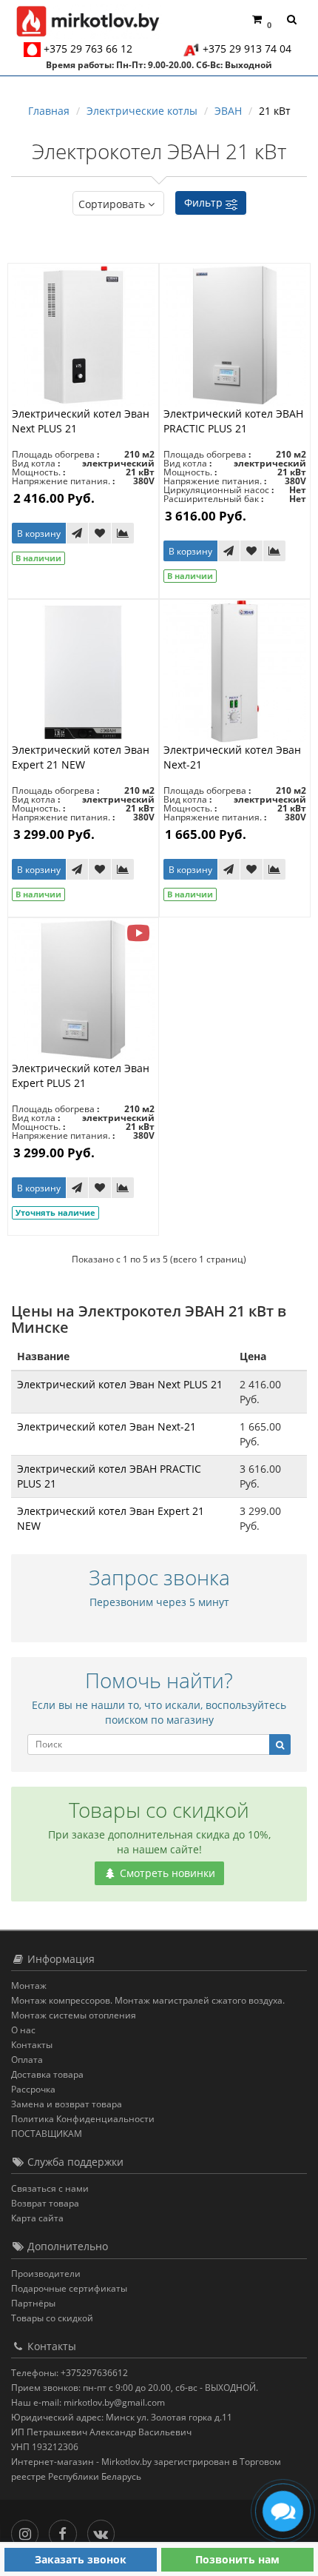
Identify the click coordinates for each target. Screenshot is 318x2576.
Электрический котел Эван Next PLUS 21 (120, 1384)
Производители (46, 2274)
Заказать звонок (81, 2559)
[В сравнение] (123, 533)
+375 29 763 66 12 (88, 48)
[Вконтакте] (105, 2530)
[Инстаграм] (28, 2530)
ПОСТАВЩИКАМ (47, 2134)
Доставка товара (47, 2074)
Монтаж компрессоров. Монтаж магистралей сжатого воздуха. (148, 2000)
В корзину (39, 533)
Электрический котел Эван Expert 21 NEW (81, 757)
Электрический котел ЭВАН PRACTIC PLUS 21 (233, 421)
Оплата (27, 2060)
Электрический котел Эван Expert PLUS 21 (81, 1075)
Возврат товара (45, 2203)
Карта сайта (37, 2218)
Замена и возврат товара (67, 2104)
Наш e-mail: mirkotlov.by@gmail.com (88, 2402)
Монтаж (29, 1985)
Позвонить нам (237, 2559)
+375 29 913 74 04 (247, 48)
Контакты (32, 2045)
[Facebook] (66, 2530)
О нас (23, 2030)
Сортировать (112, 204)
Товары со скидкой (52, 2318)
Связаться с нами (50, 2188)
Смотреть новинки (166, 1873)
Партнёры (33, 2303)
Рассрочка (33, 2089)
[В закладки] (100, 533)
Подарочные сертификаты (69, 2288)
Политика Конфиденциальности (83, 2119)
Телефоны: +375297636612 (70, 2373)
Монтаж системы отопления (74, 2015)
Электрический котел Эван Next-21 (106, 1426)
